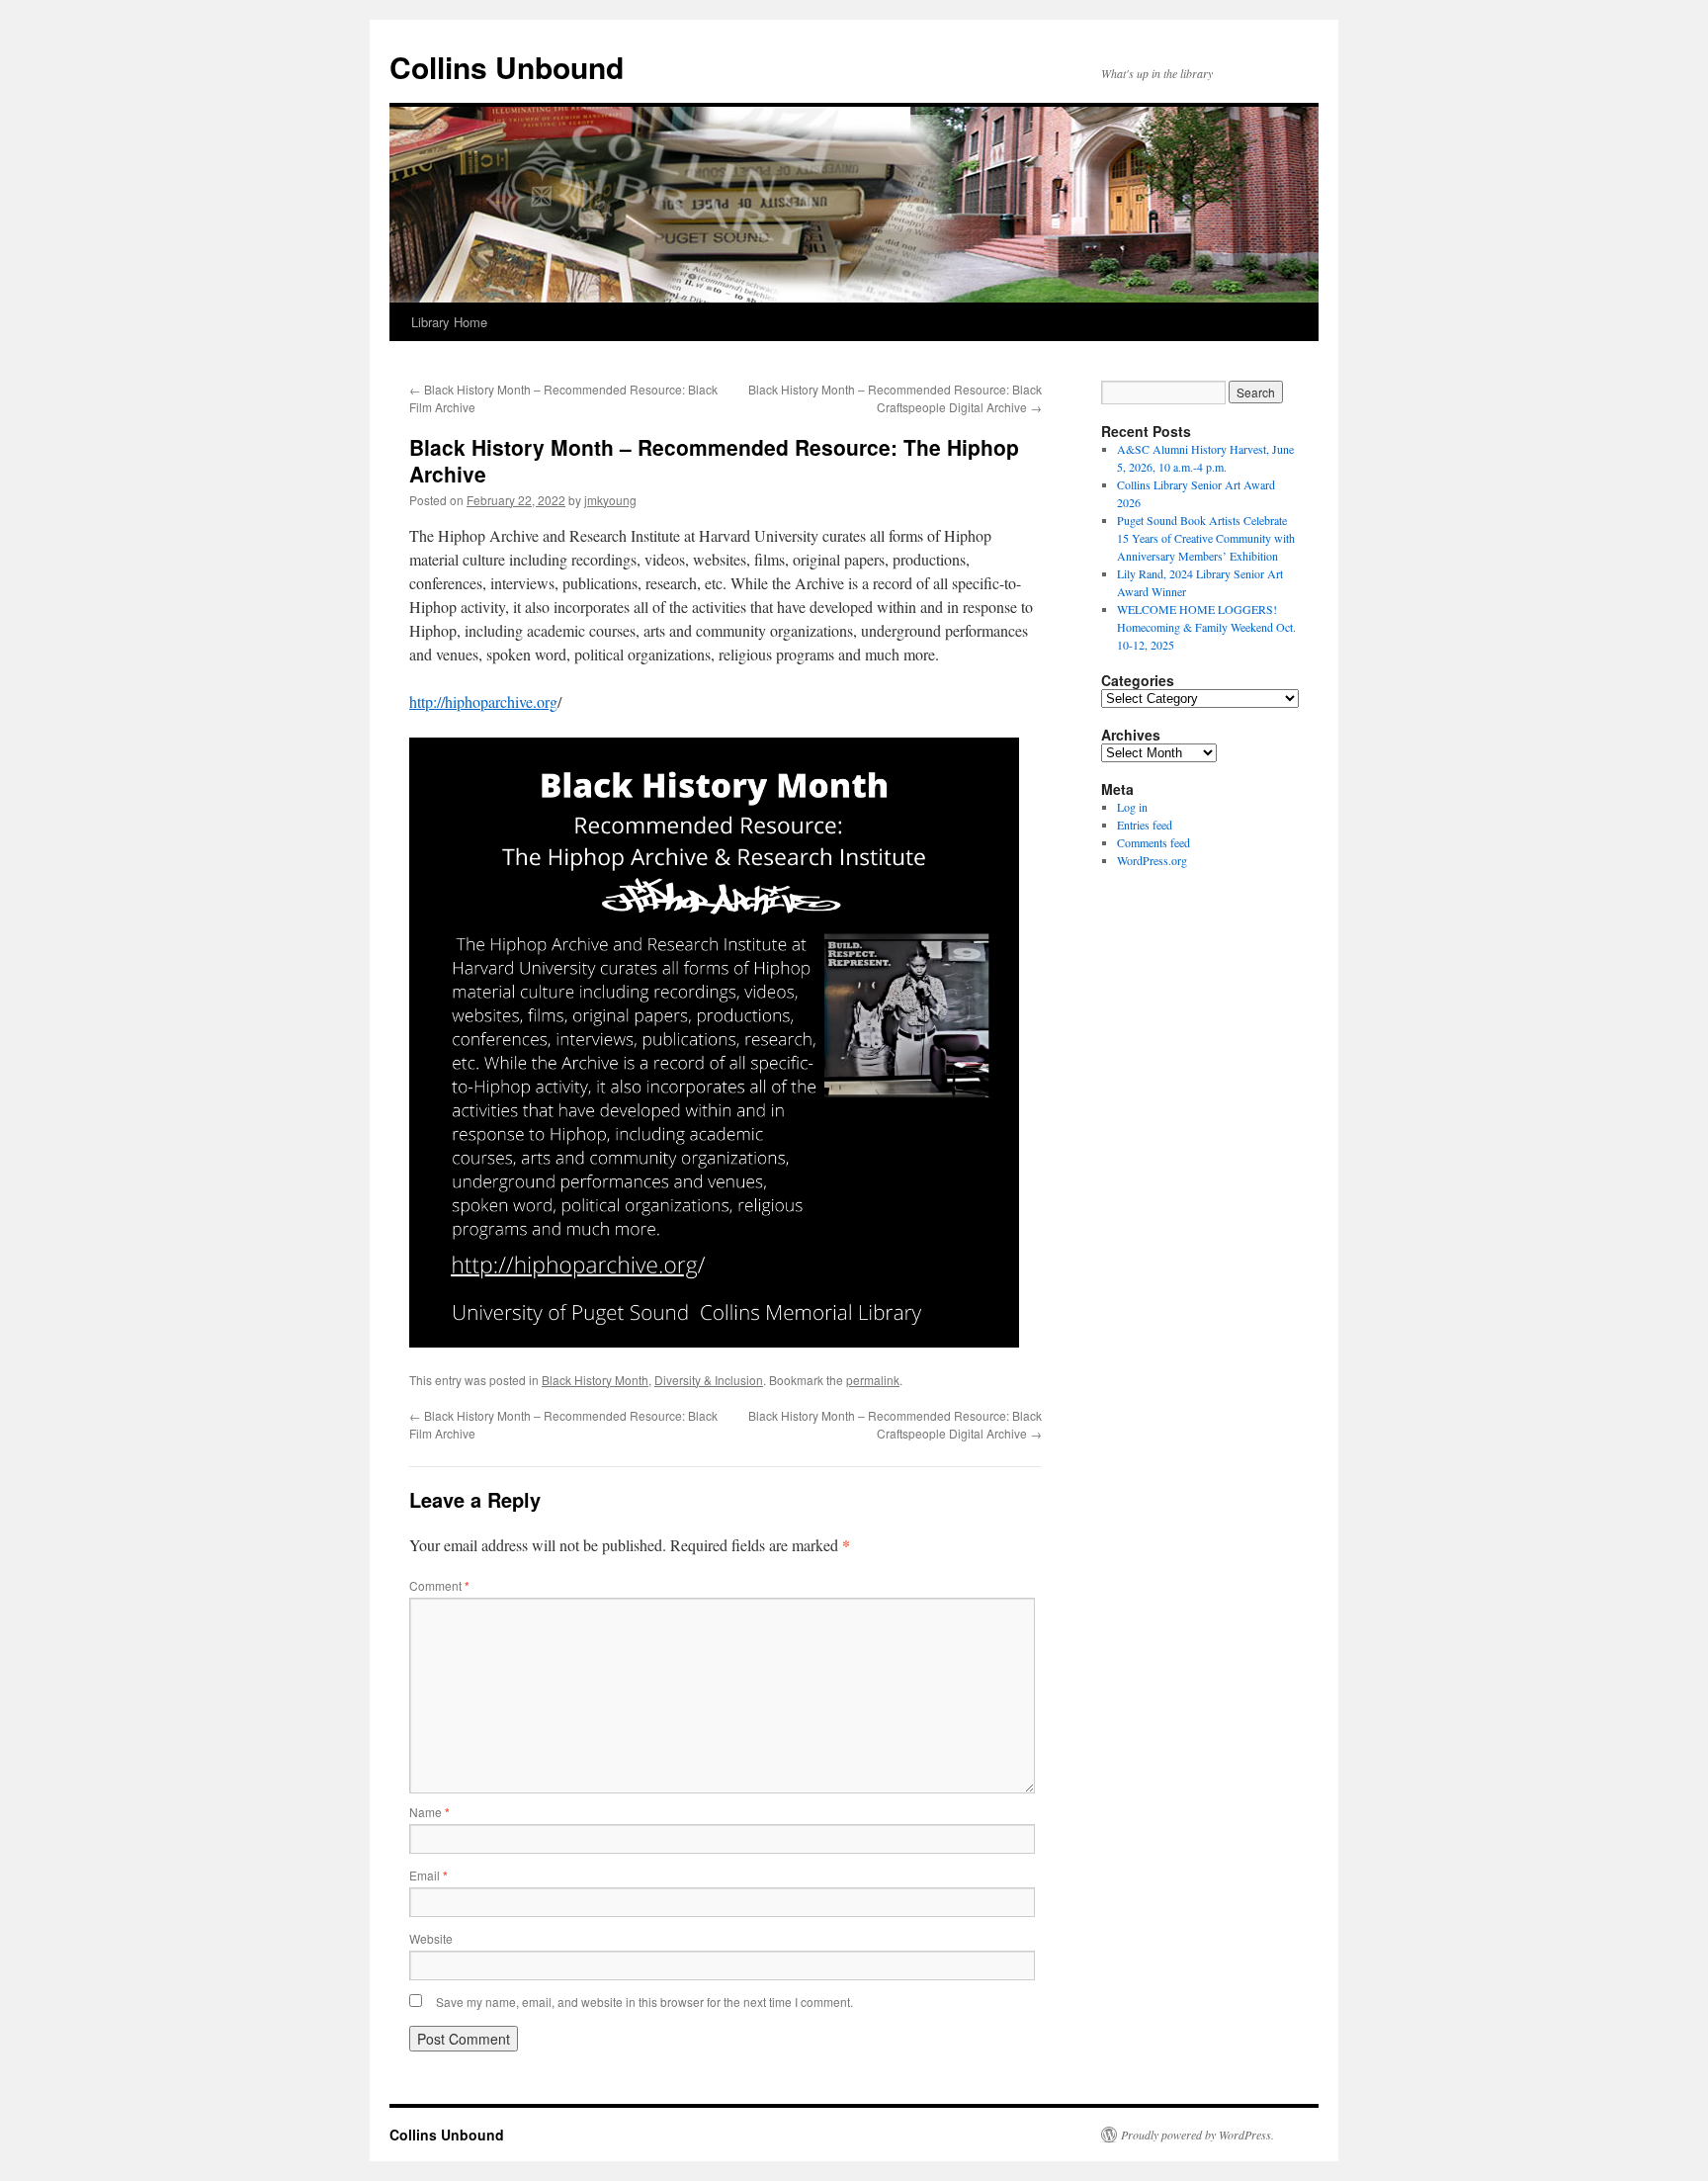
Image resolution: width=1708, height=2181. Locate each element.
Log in (1132, 807)
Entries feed (1145, 825)
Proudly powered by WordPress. (1197, 2135)
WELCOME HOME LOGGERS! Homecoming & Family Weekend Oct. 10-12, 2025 (1206, 627)
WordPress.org (1152, 860)
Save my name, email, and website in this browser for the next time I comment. (644, 2002)
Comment (439, 1585)
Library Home (449, 322)
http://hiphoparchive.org (483, 701)
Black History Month (595, 1380)
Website (431, 1938)
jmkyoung (610, 500)
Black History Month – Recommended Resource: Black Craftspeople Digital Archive (895, 398)
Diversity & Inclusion (709, 1380)
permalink (873, 1380)
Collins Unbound (507, 67)
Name (429, 1812)
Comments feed (1153, 842)
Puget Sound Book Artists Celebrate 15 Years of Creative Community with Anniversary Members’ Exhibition (1206, 538)
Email (428, 1875)
